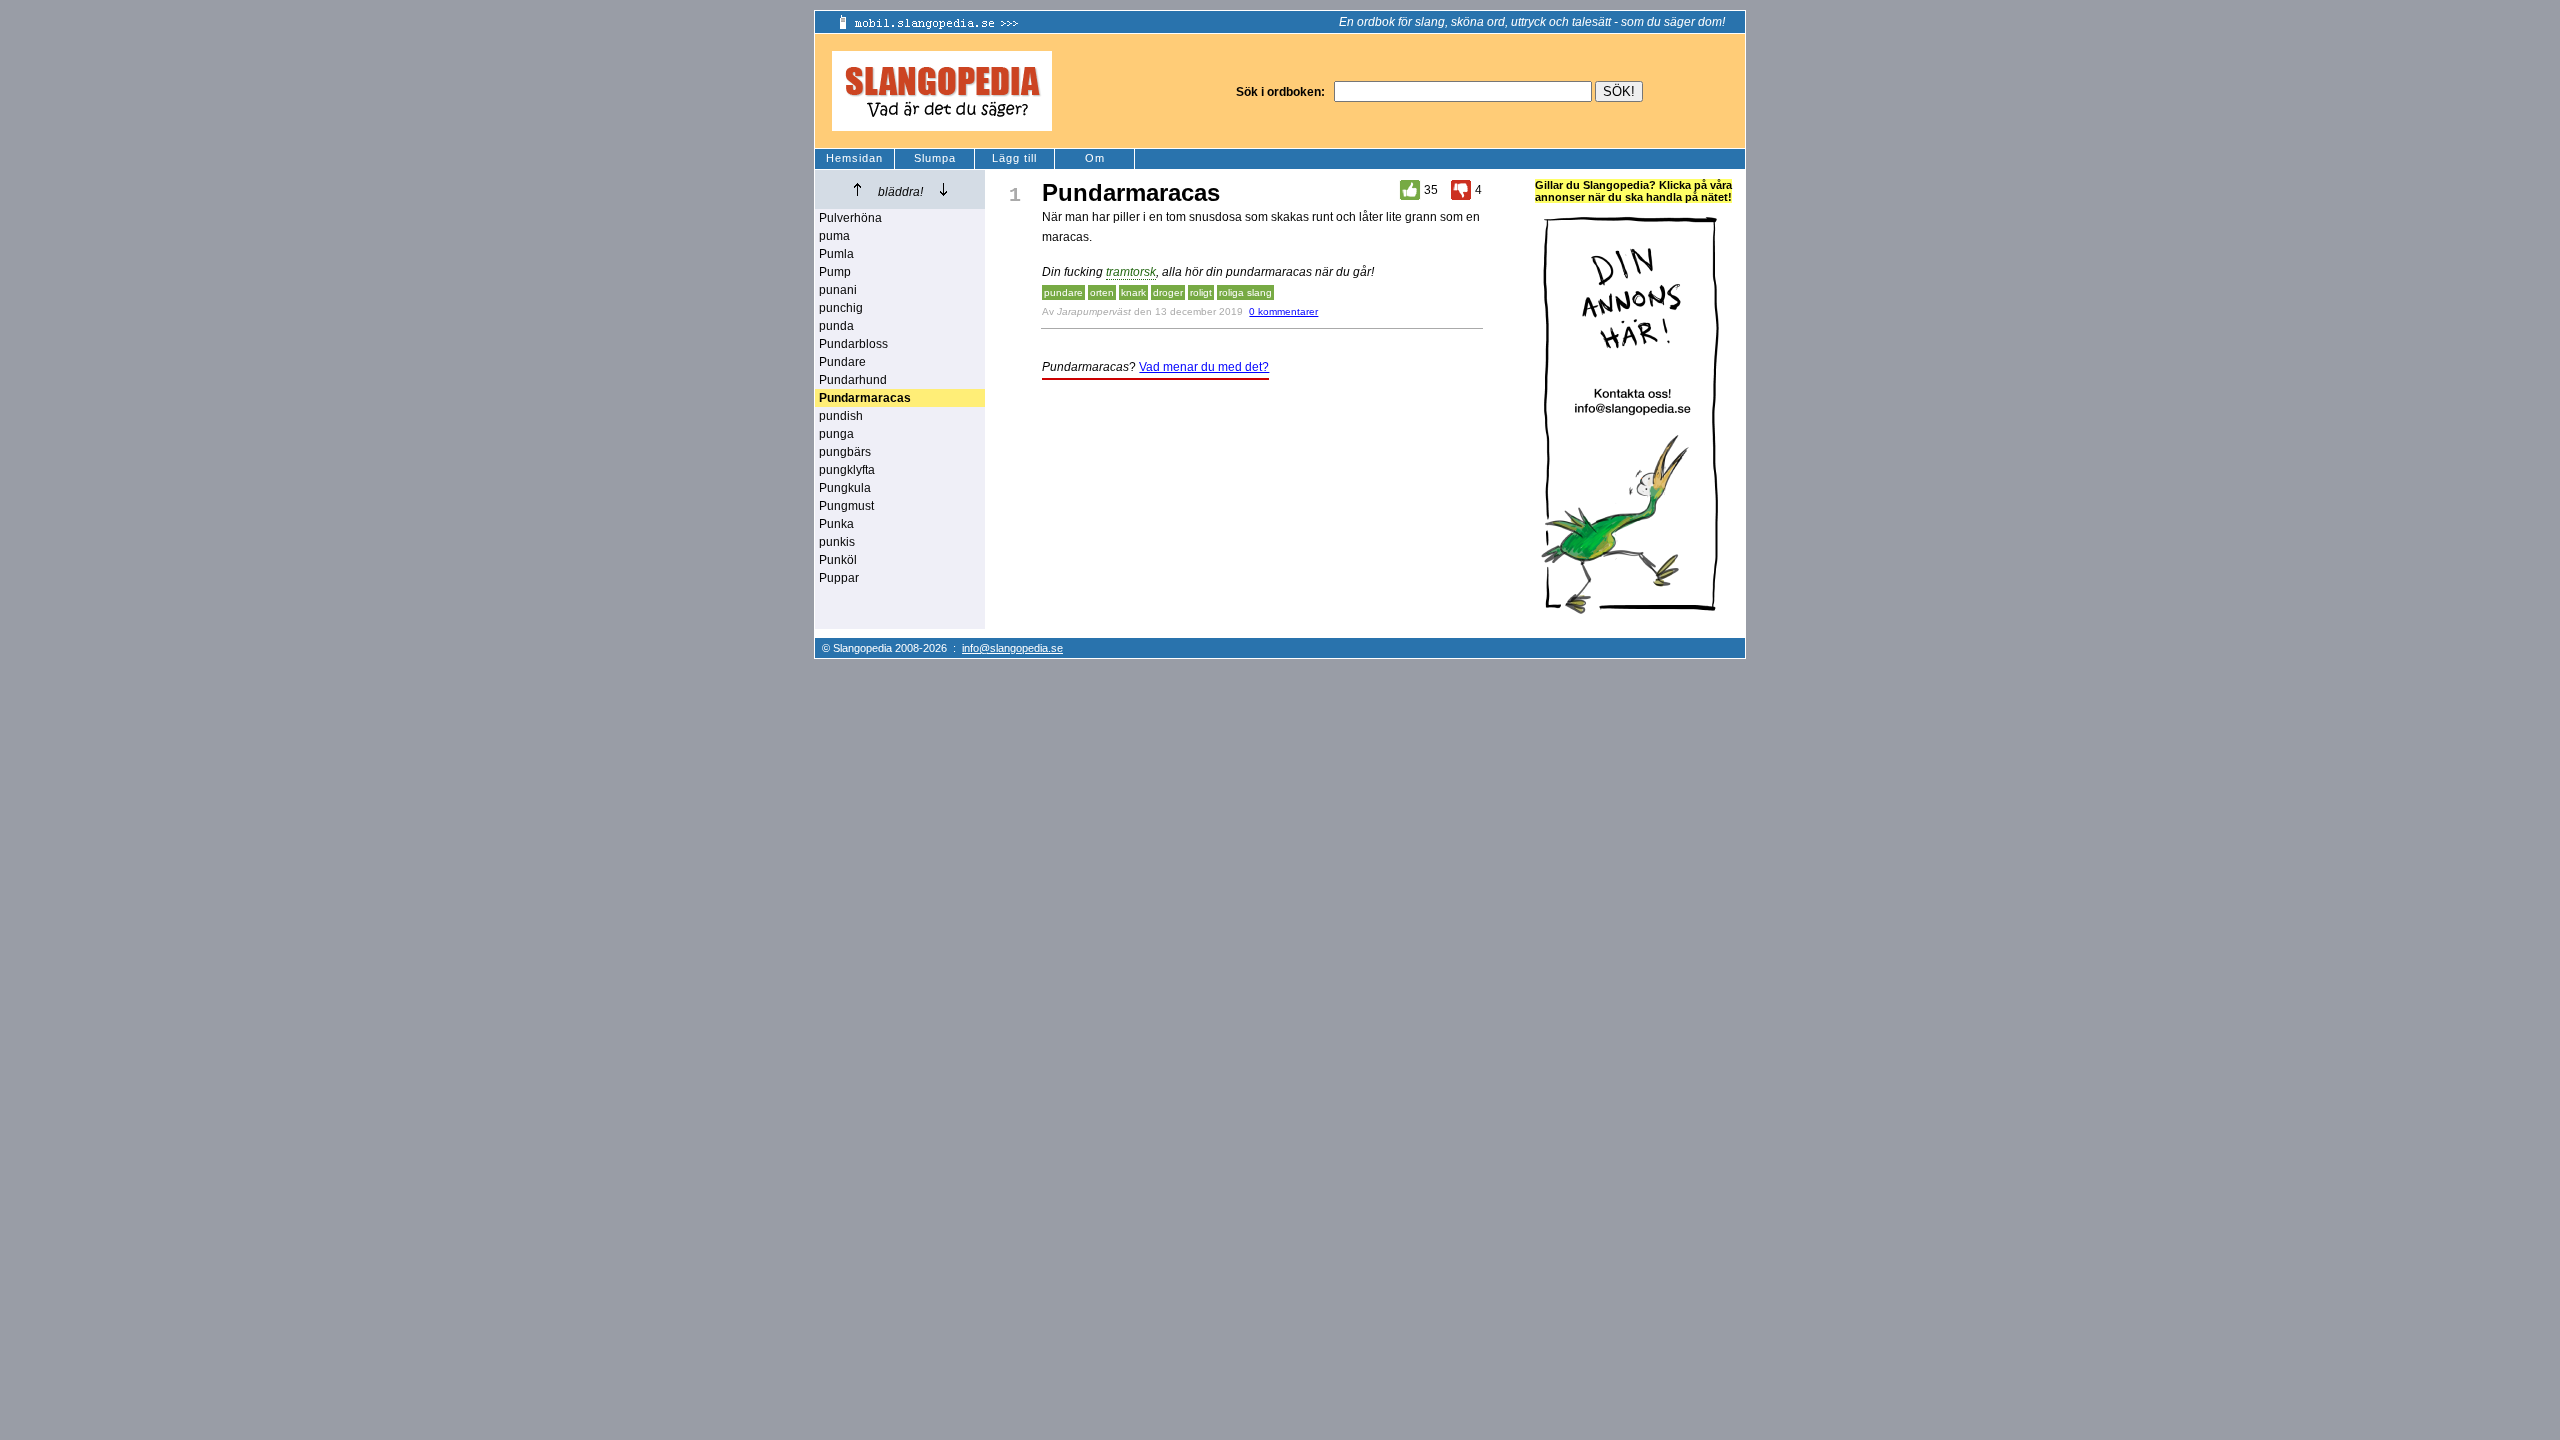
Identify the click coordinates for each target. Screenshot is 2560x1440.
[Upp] (857, 189)
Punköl (838, 560)
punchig (841, 308)
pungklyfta (847, 470)
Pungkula (845, 488)
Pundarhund (853, 380)
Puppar (839, 578)
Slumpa (935, 158)
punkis (837, 542)
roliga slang (1245, 292)
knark (1133, 292)
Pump (835, 272)
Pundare (842, 362)
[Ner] (943, 189)
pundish (841, 416)
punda (836, 326)
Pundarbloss (853, 344)
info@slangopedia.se (1012, 648)
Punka (836, 524)
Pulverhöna (850, 218)
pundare (1063, 292)
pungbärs (845, 452)
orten (1102, 292)
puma (834, 236)
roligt (1201, 292)
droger (1168, 292)
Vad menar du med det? (1204, 367)
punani (838, 290)
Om (1095, 158)
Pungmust (846, 506)
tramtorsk (1131, 272)
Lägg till (1014, 158)
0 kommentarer (1283, 311)
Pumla (836, 254)
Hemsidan (854, 158)
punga (836, 434)
